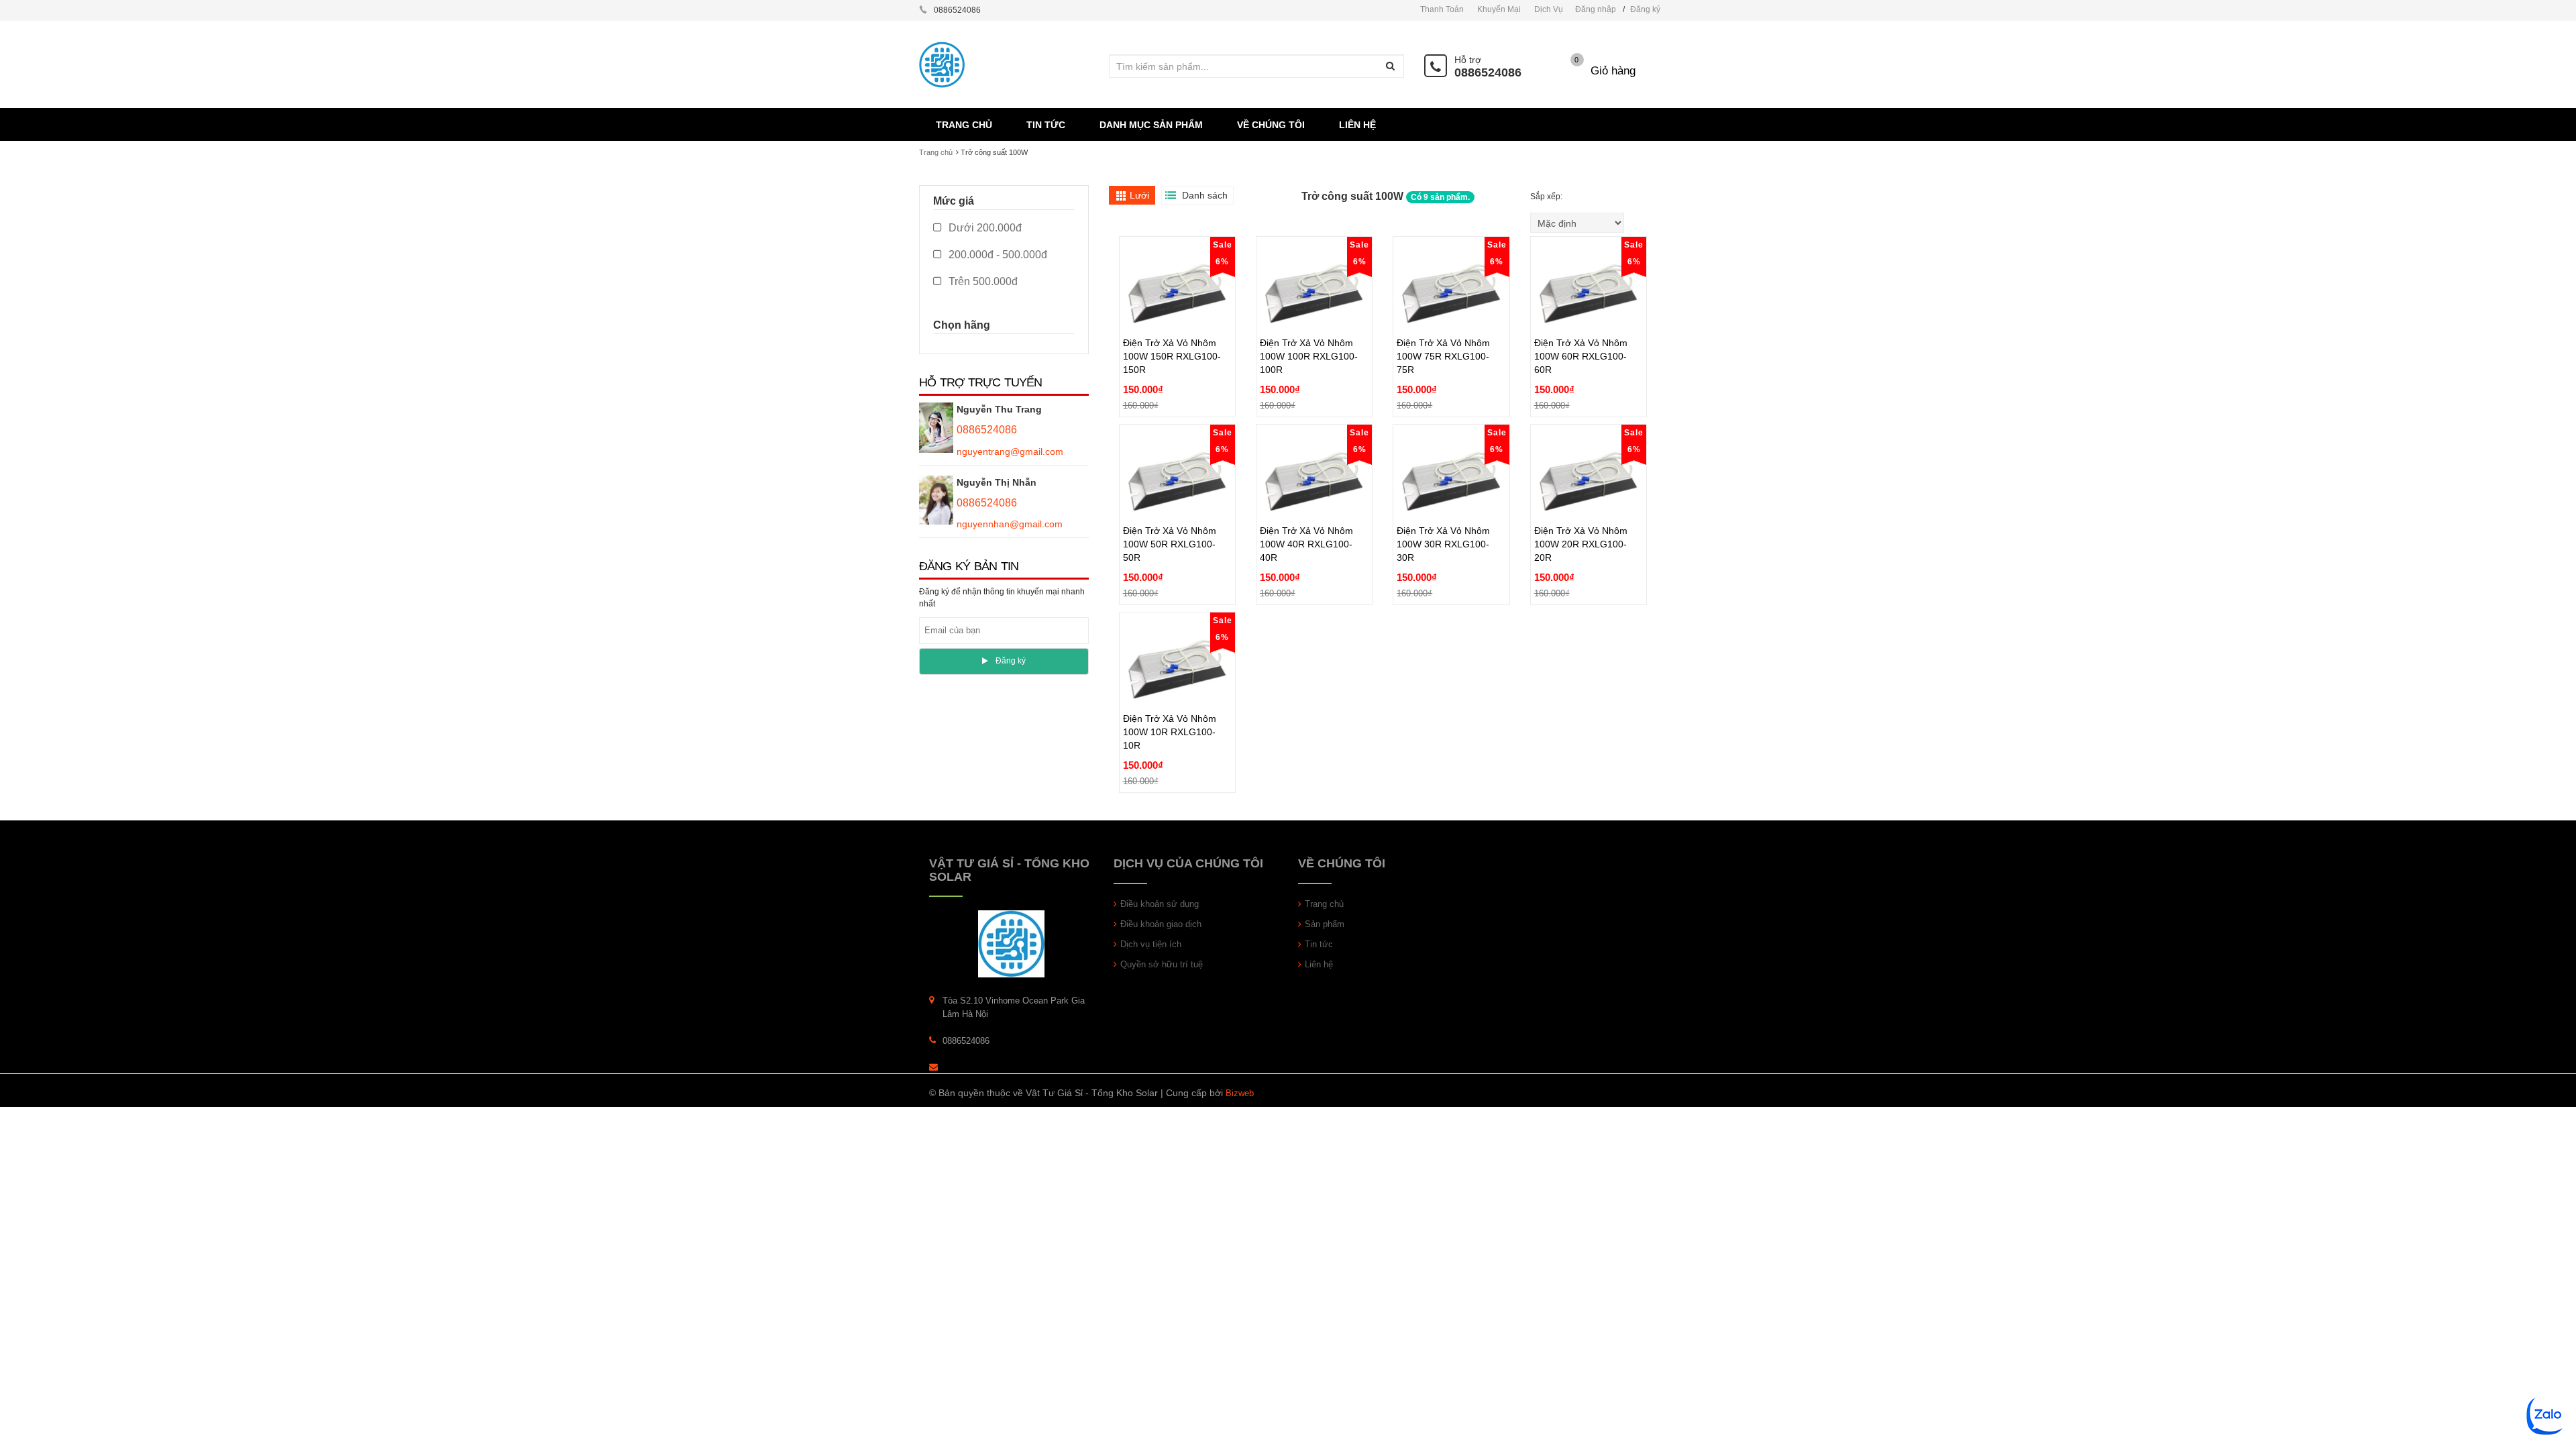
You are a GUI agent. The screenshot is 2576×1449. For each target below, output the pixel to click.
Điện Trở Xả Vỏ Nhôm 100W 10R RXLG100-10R (1170, 701)
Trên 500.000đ (982, 281)
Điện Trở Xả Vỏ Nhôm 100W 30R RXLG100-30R (1443, 513)
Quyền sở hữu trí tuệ (1162, 964)
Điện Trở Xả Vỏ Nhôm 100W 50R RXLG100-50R (1170, 513)
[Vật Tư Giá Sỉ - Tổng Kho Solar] (1011, 944)
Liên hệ (1319, 964)
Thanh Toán (1442, 9)
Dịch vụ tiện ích (1151, 944)
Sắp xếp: (1547, 197)
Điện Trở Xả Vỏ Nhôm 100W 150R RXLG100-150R (1172, 325)
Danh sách (1205, 195)
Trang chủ (936, 152)
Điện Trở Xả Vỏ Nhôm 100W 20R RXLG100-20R (1581, 513)
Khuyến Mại (1499, 9)
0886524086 (1488, 72)
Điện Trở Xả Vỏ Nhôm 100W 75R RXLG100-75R (1443, 325)
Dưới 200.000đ (984, 228)
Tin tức (1319, 944)
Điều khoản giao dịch (1161, 924)
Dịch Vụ (1549, 9)
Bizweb (1240, 1093)
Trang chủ (1324, 904)
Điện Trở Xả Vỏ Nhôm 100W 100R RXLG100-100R (1309, 325)
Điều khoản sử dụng (1160, 904)
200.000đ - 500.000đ (997, 255)
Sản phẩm (1325, 924)
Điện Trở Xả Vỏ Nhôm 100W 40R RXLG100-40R (1306, 513)
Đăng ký (1645, 9)
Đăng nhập (1596, 9)
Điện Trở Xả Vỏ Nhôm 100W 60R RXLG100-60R (1581, 325)
